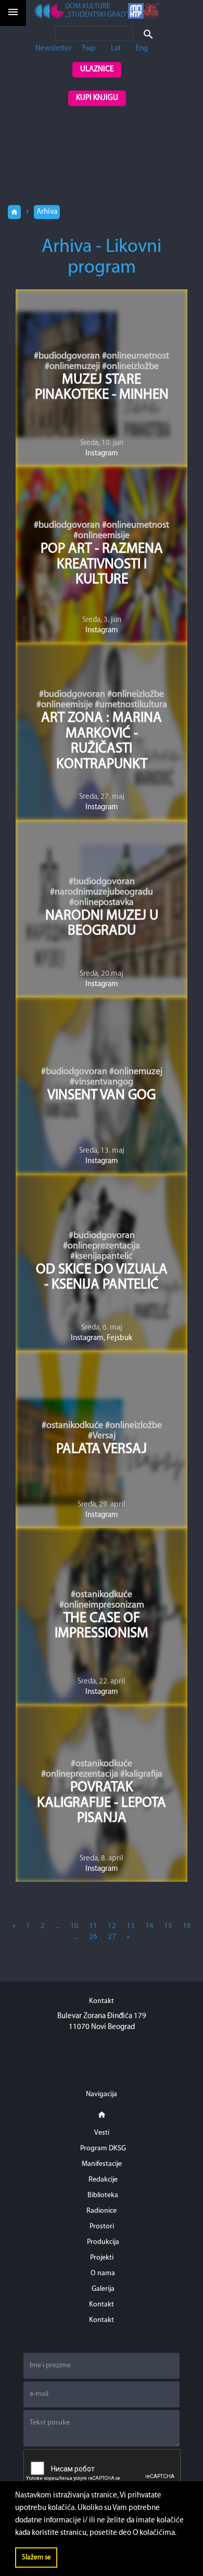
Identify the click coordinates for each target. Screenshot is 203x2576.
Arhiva (47, 212)
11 (93, 1926)
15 (168, 1926)
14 (149, 1926)
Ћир (89, 49)
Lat (116, 49)
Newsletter (54, 49)
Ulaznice (97, 69)
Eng (142, 49)
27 (112, 1937)
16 (187, 1926)
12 (112, 1926)
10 (74, 1926)
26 (93, 1937)
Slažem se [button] (36, 2558)
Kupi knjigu (97, 98)
